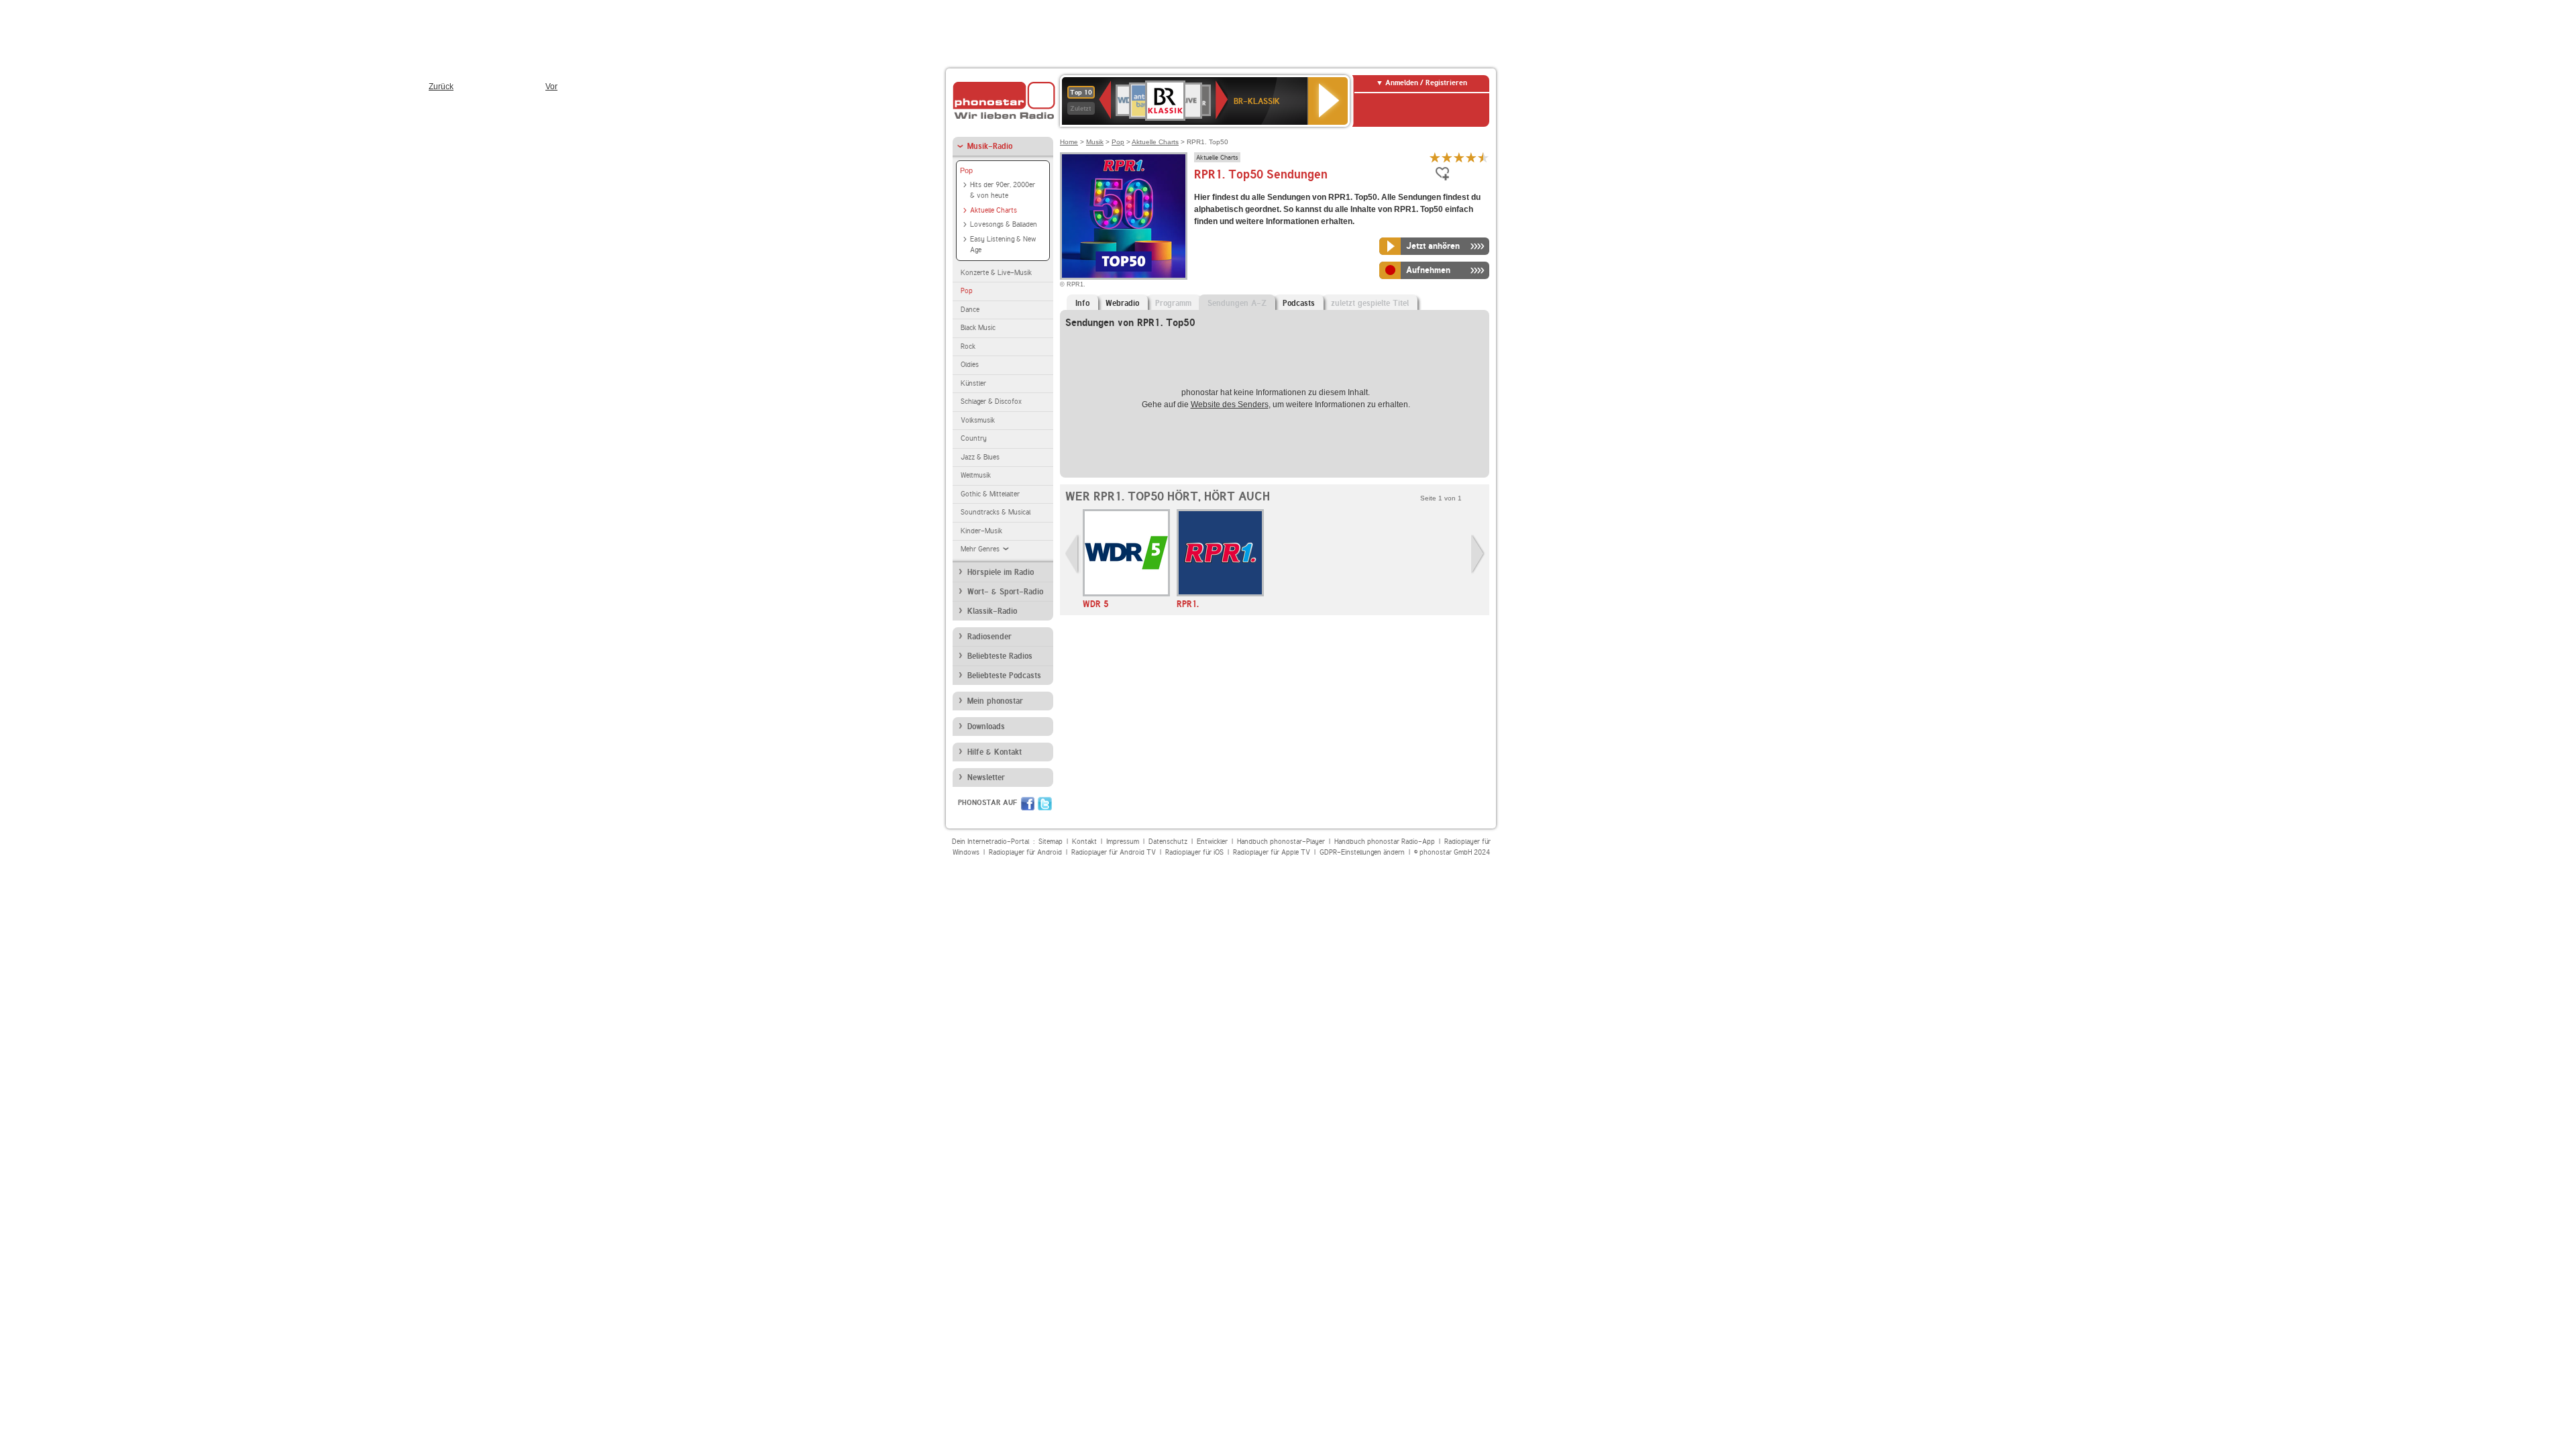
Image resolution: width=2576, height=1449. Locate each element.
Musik (1095, 142)
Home (1069, 142)
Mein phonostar (995, 701)
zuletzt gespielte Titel (1370, 303)
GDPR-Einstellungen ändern (1362, 852)
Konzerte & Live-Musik (996, 273)
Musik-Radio (990, 146)
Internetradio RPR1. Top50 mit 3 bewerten (1459, 157)
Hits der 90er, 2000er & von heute (1003, 191)
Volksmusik (978, 420)
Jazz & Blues (980, 457)
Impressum (1123, 842)
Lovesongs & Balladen (1004, 224)
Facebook (1028, 804)
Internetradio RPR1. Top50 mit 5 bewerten (1483, 157)
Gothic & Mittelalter (990, 494)
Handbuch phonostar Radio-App (1385, 842)
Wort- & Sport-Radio (1005, 592)
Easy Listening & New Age (1003, 245)
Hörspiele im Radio (1001, 572)
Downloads (986, 727)
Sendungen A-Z (1237, 303)
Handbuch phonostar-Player (1281, 842)
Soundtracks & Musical (996, 512)
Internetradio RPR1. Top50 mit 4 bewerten (1471, 157)
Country (974, 438)
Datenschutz (1168, 842)
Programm (1173, 303)
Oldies (970, 365)
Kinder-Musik (981, 531)
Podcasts (1299, 303)
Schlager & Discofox (991, 401)
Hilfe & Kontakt (995, 752)
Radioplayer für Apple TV (1272, 852)
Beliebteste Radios (1000, 656)
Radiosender (989, 637)
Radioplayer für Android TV (1114, 852)
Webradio (1122, 303)
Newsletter (986, 777)
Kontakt (1084, 842)
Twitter (1045, 804)
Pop (966, 170)
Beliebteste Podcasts (1004, 676)
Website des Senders (1230, 405)
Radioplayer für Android (1025, 852)
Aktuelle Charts (994, 210)
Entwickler (1212, 842)
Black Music (978, 328)
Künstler (973, 383)
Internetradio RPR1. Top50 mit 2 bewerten (1447, 157)
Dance (970, 310)
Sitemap (1051, 842)
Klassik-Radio (992, 611)
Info (1082, 303)
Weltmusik (976, 475)
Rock (968, 346)
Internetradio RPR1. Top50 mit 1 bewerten (1435, 157)
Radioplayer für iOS (1194, 852)
